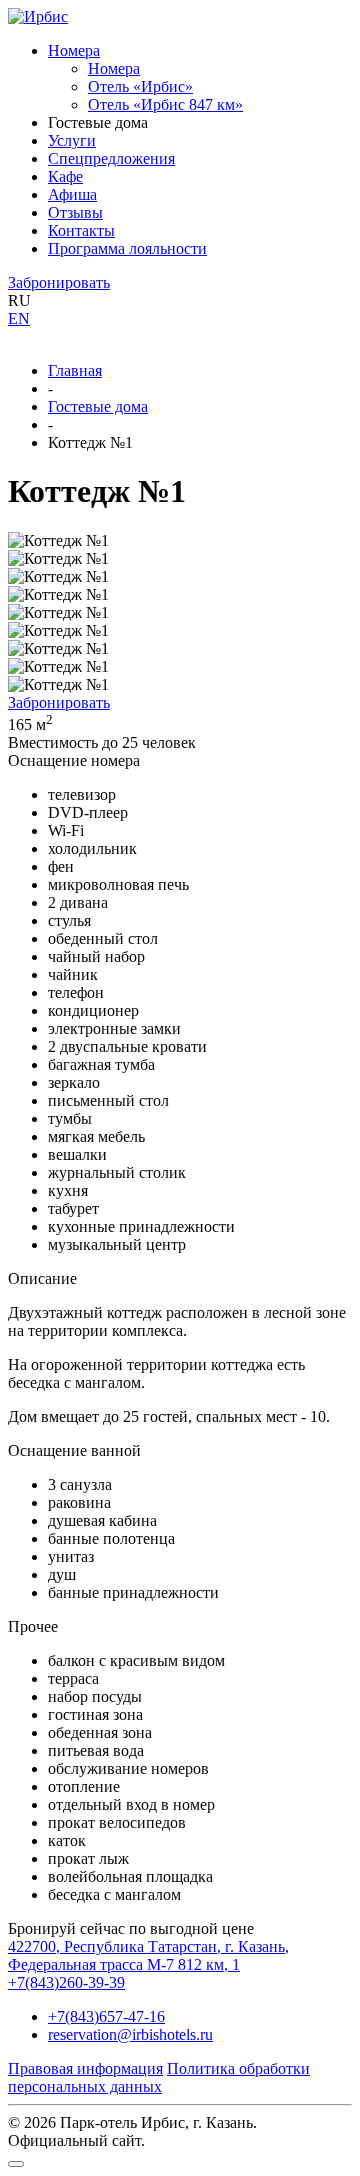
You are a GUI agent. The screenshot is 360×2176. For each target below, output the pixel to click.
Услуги (72, 140)
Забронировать (59, 282)
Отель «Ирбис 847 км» (165, 104)
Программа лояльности (127, 248)
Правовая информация (85, 2068)
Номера (74, 50)
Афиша (72, 194)
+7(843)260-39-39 (66, 1982)
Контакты (81, 230)
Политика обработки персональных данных (159, 2077)
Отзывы (75, 212)
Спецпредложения (111, 158)
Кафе (65, 176)
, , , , (148, 1955)
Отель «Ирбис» (140, 86)
